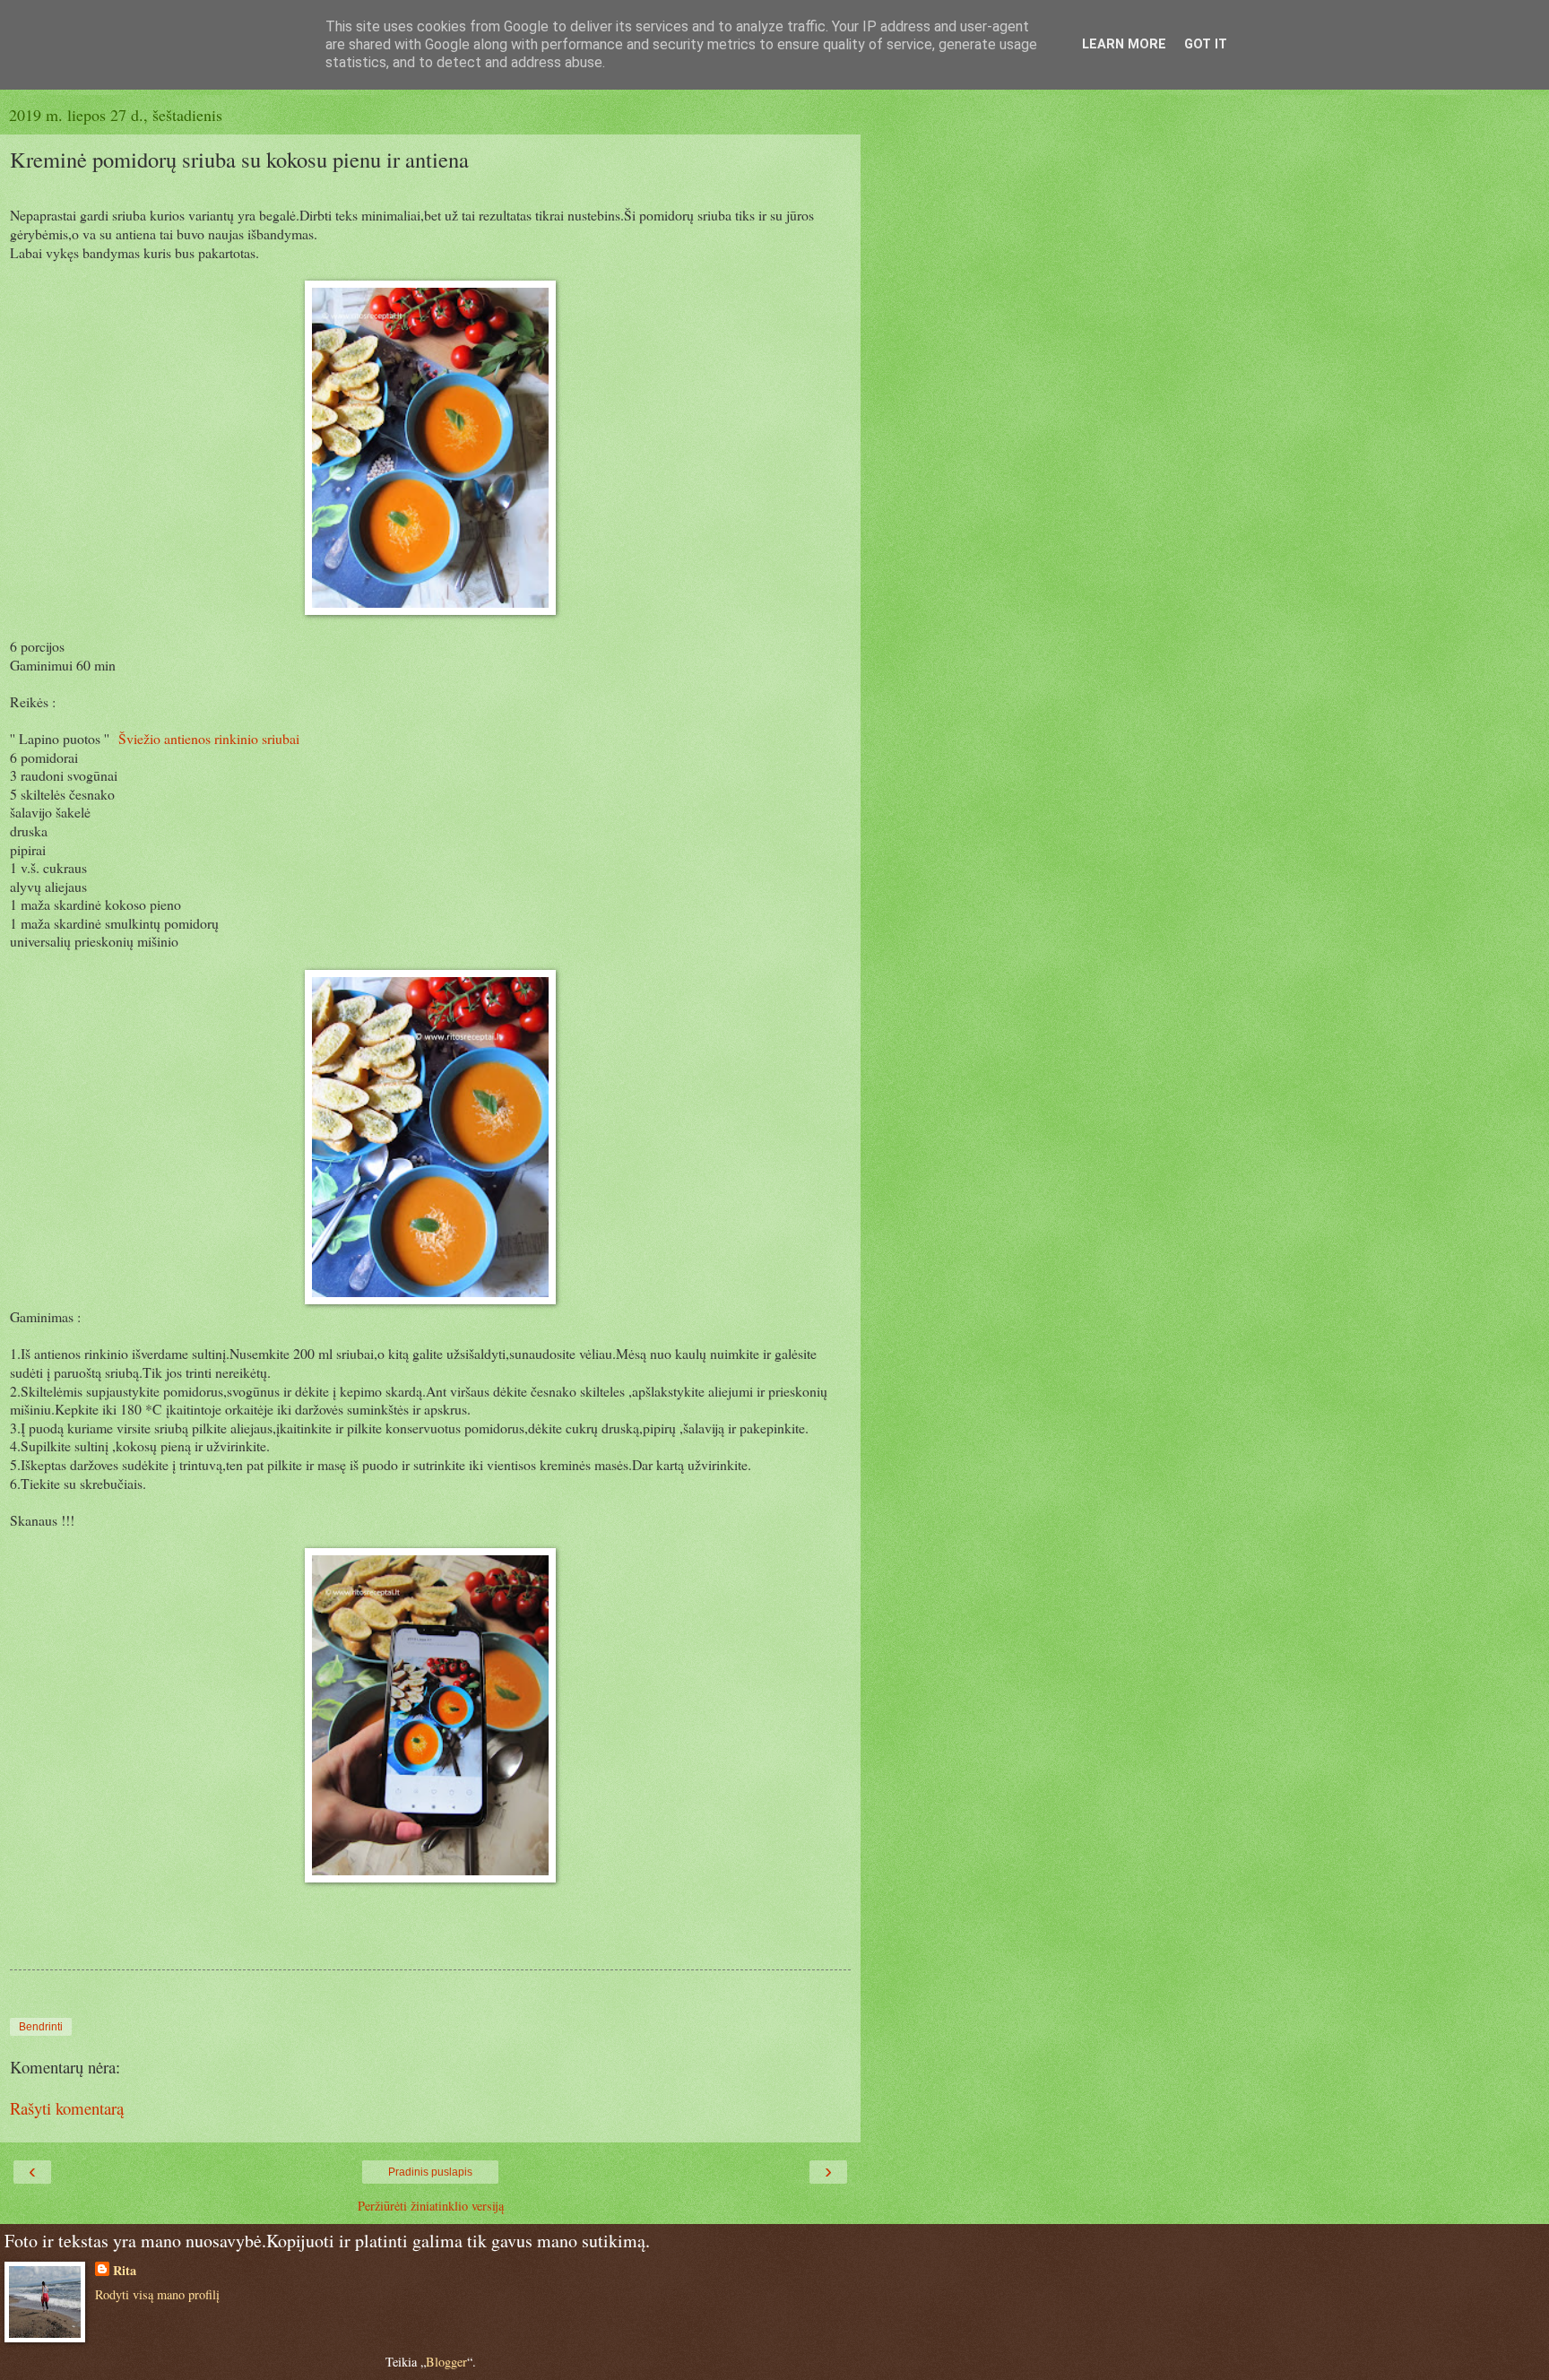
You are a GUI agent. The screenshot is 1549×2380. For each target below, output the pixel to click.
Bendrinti (41, 2027)
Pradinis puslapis (430, 2172)
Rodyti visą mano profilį (157, 2294)
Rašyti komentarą (67, 2108)
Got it (1206, 44)
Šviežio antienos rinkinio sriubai (209, 738)
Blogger (446, 2362)
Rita (125, 2271)
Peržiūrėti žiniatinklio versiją (431, 2206)
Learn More (1124, 44)
